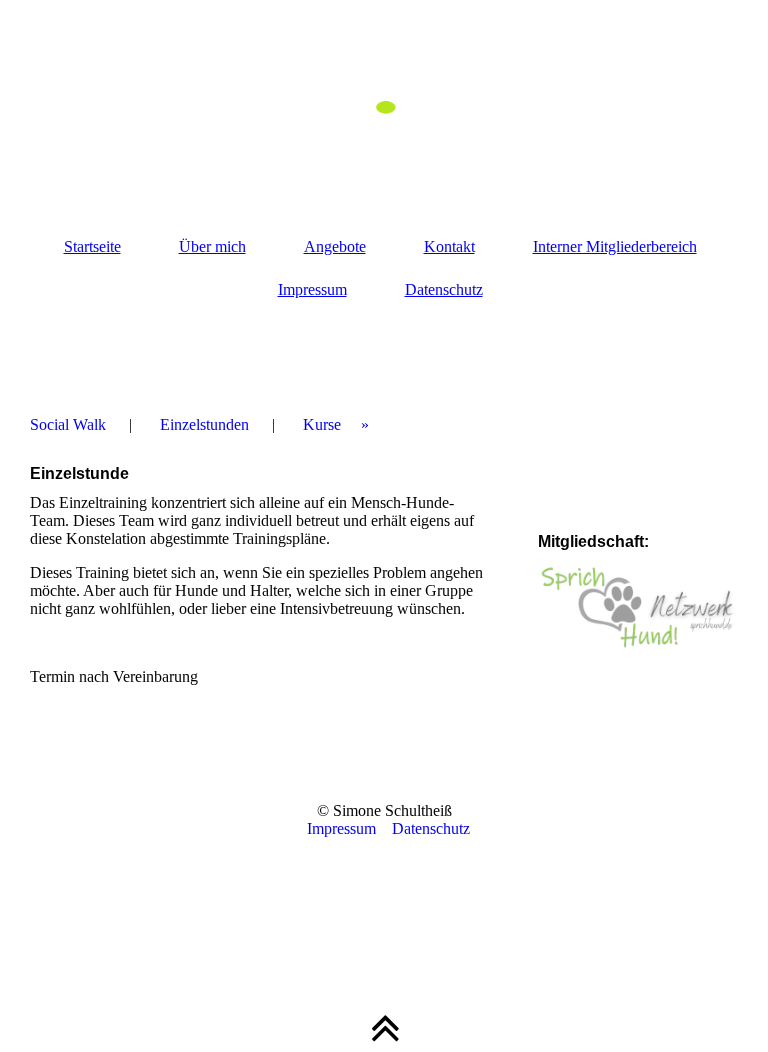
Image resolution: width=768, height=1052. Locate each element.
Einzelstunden (204, 424)
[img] (384, 100)
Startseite (92, 246)
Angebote (335, 246)
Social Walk (68, 424)
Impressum (312, 289)
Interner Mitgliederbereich (615, 246)
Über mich (212, 246)
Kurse (322, 424)
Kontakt (449, 246)
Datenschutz (444, 289)
